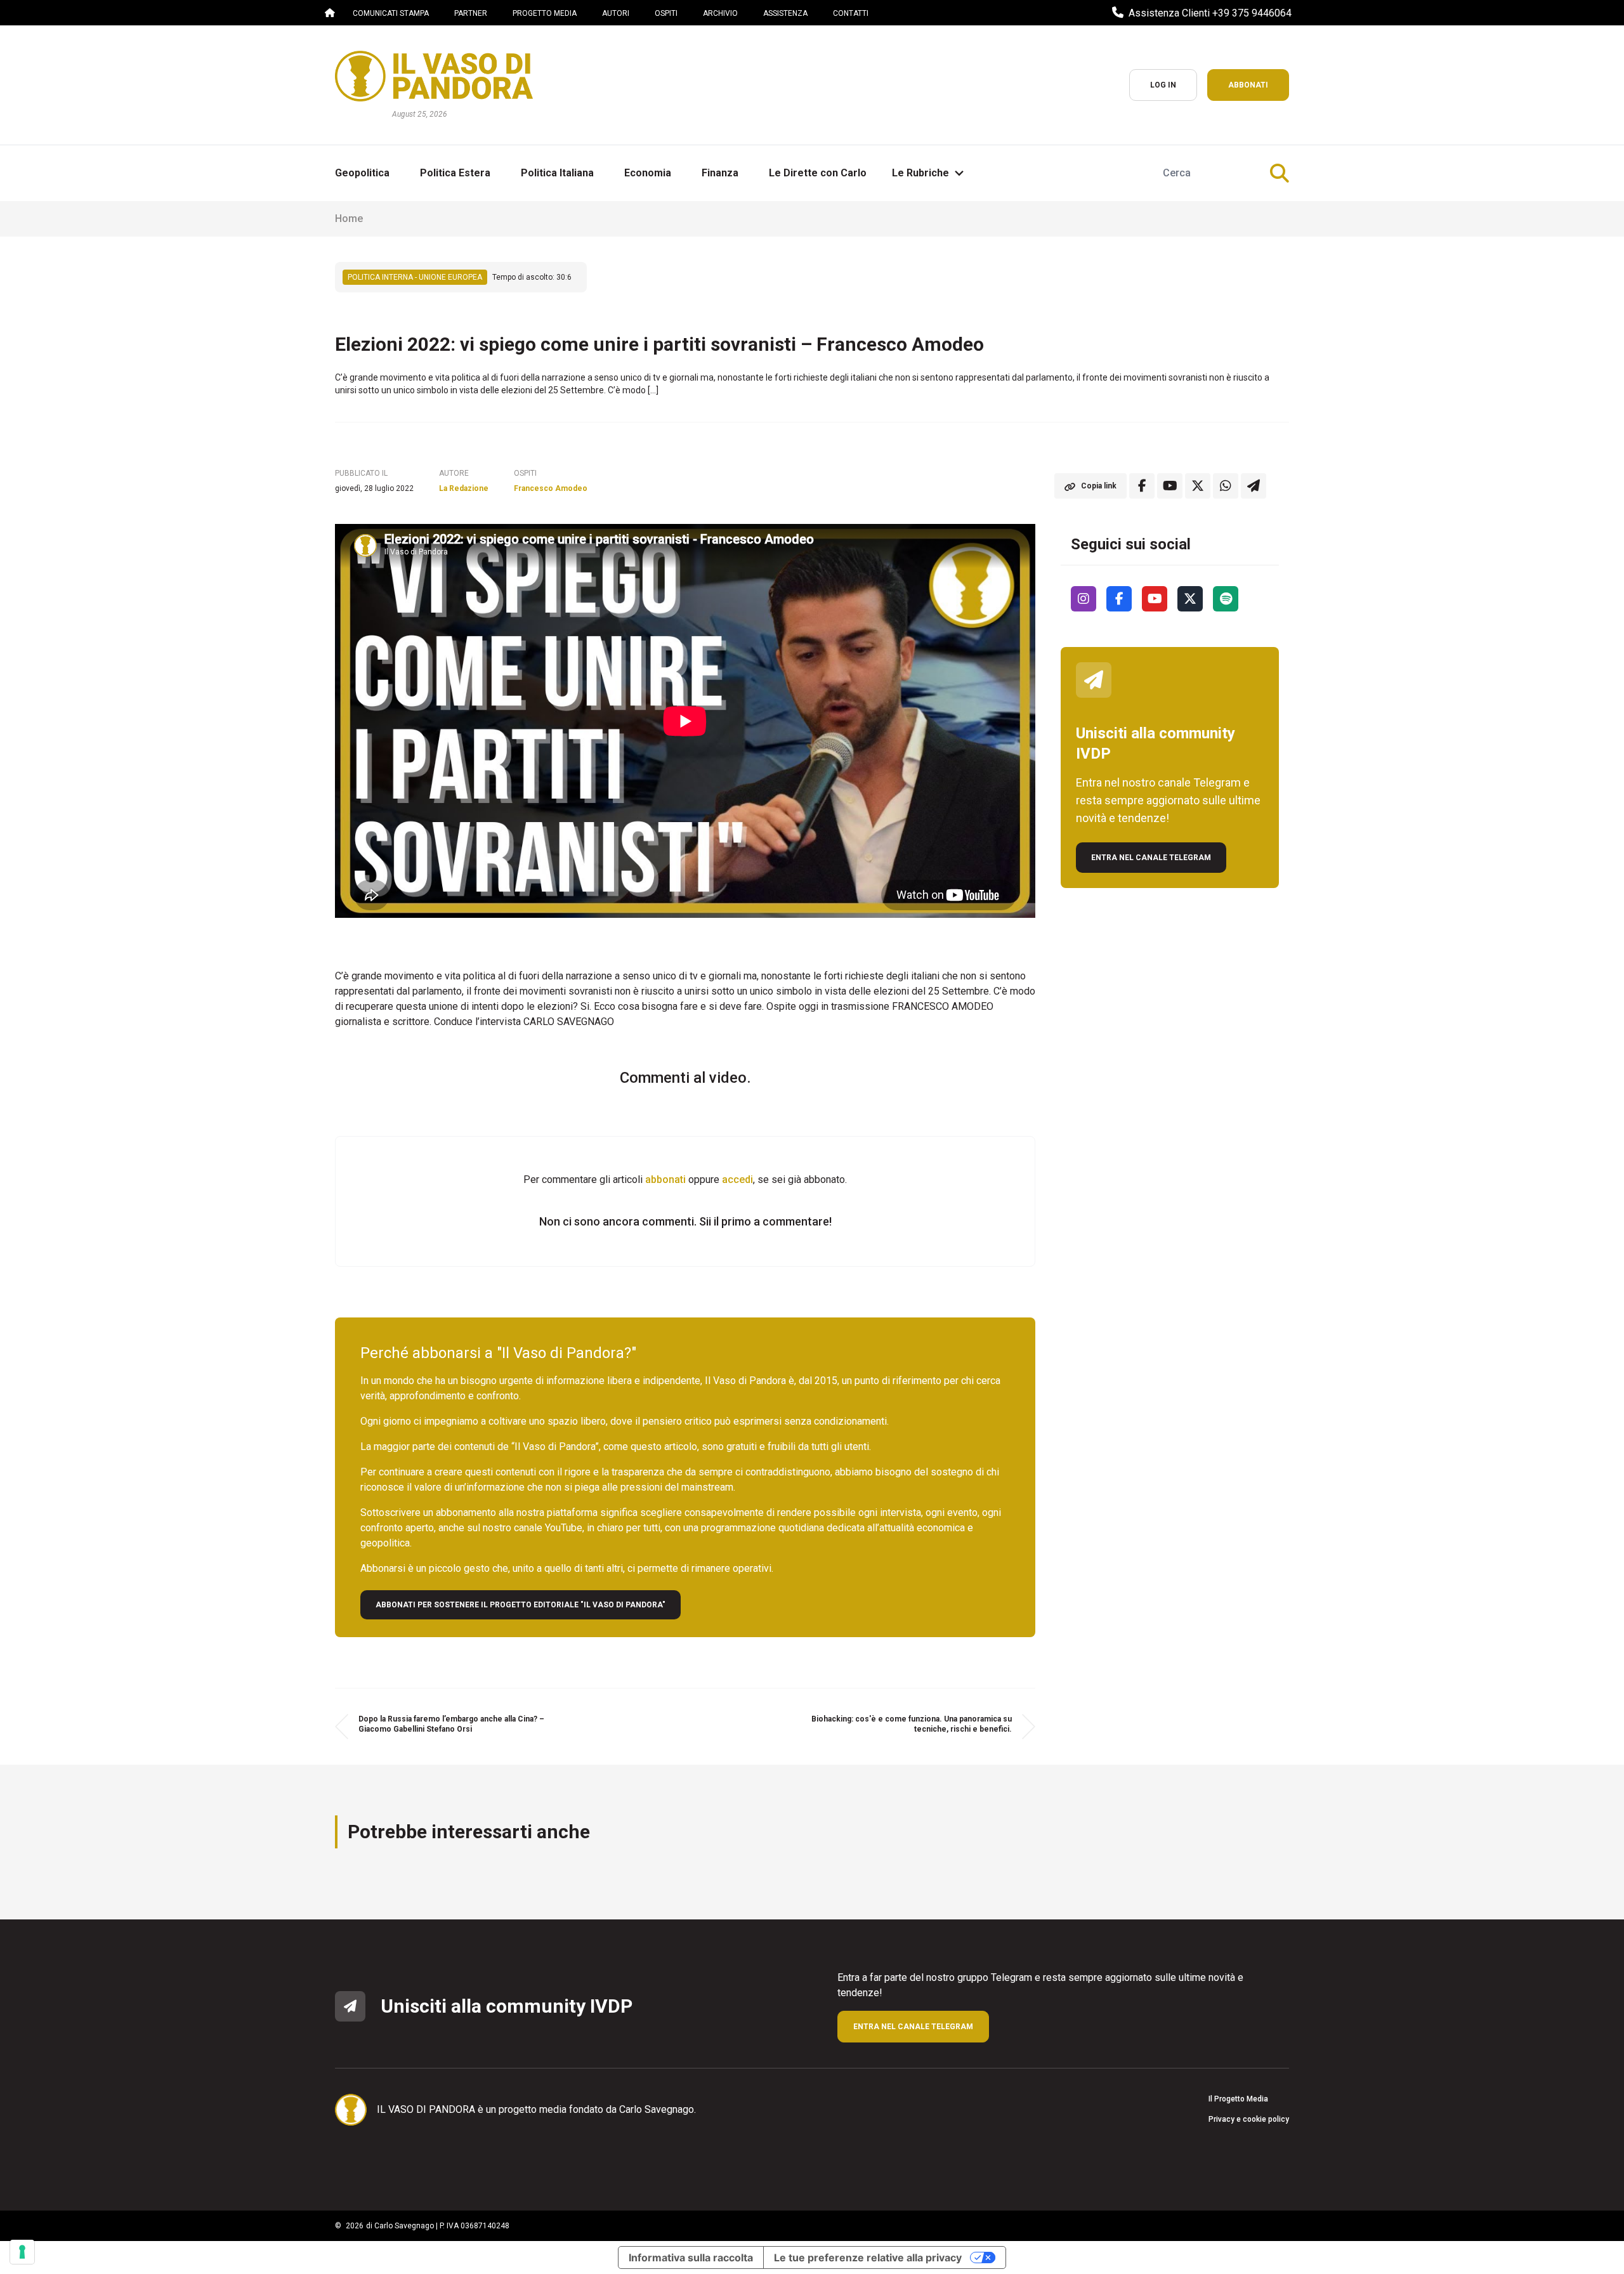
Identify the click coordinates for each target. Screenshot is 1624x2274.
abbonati (665, 1179)
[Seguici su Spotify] (1226, 599)
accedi (737, 1179)
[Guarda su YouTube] (1170, 486)
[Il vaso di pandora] (434, 76)
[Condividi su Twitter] (1198, 486)
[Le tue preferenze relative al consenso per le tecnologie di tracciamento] (22, 2252)
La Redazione (464, 488)
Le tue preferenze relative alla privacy (868, 2258)
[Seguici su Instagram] (1084, 599)
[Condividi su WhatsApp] (1226, 486)
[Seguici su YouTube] (1155, 599)
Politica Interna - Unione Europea (415, 277)
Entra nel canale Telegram (1151, 858)
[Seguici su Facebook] (1119, 599)
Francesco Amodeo (551, 488)
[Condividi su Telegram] (1254, 486)
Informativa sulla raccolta (691, 2258)
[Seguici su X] (1190, 599)
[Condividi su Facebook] (1142, 486)
